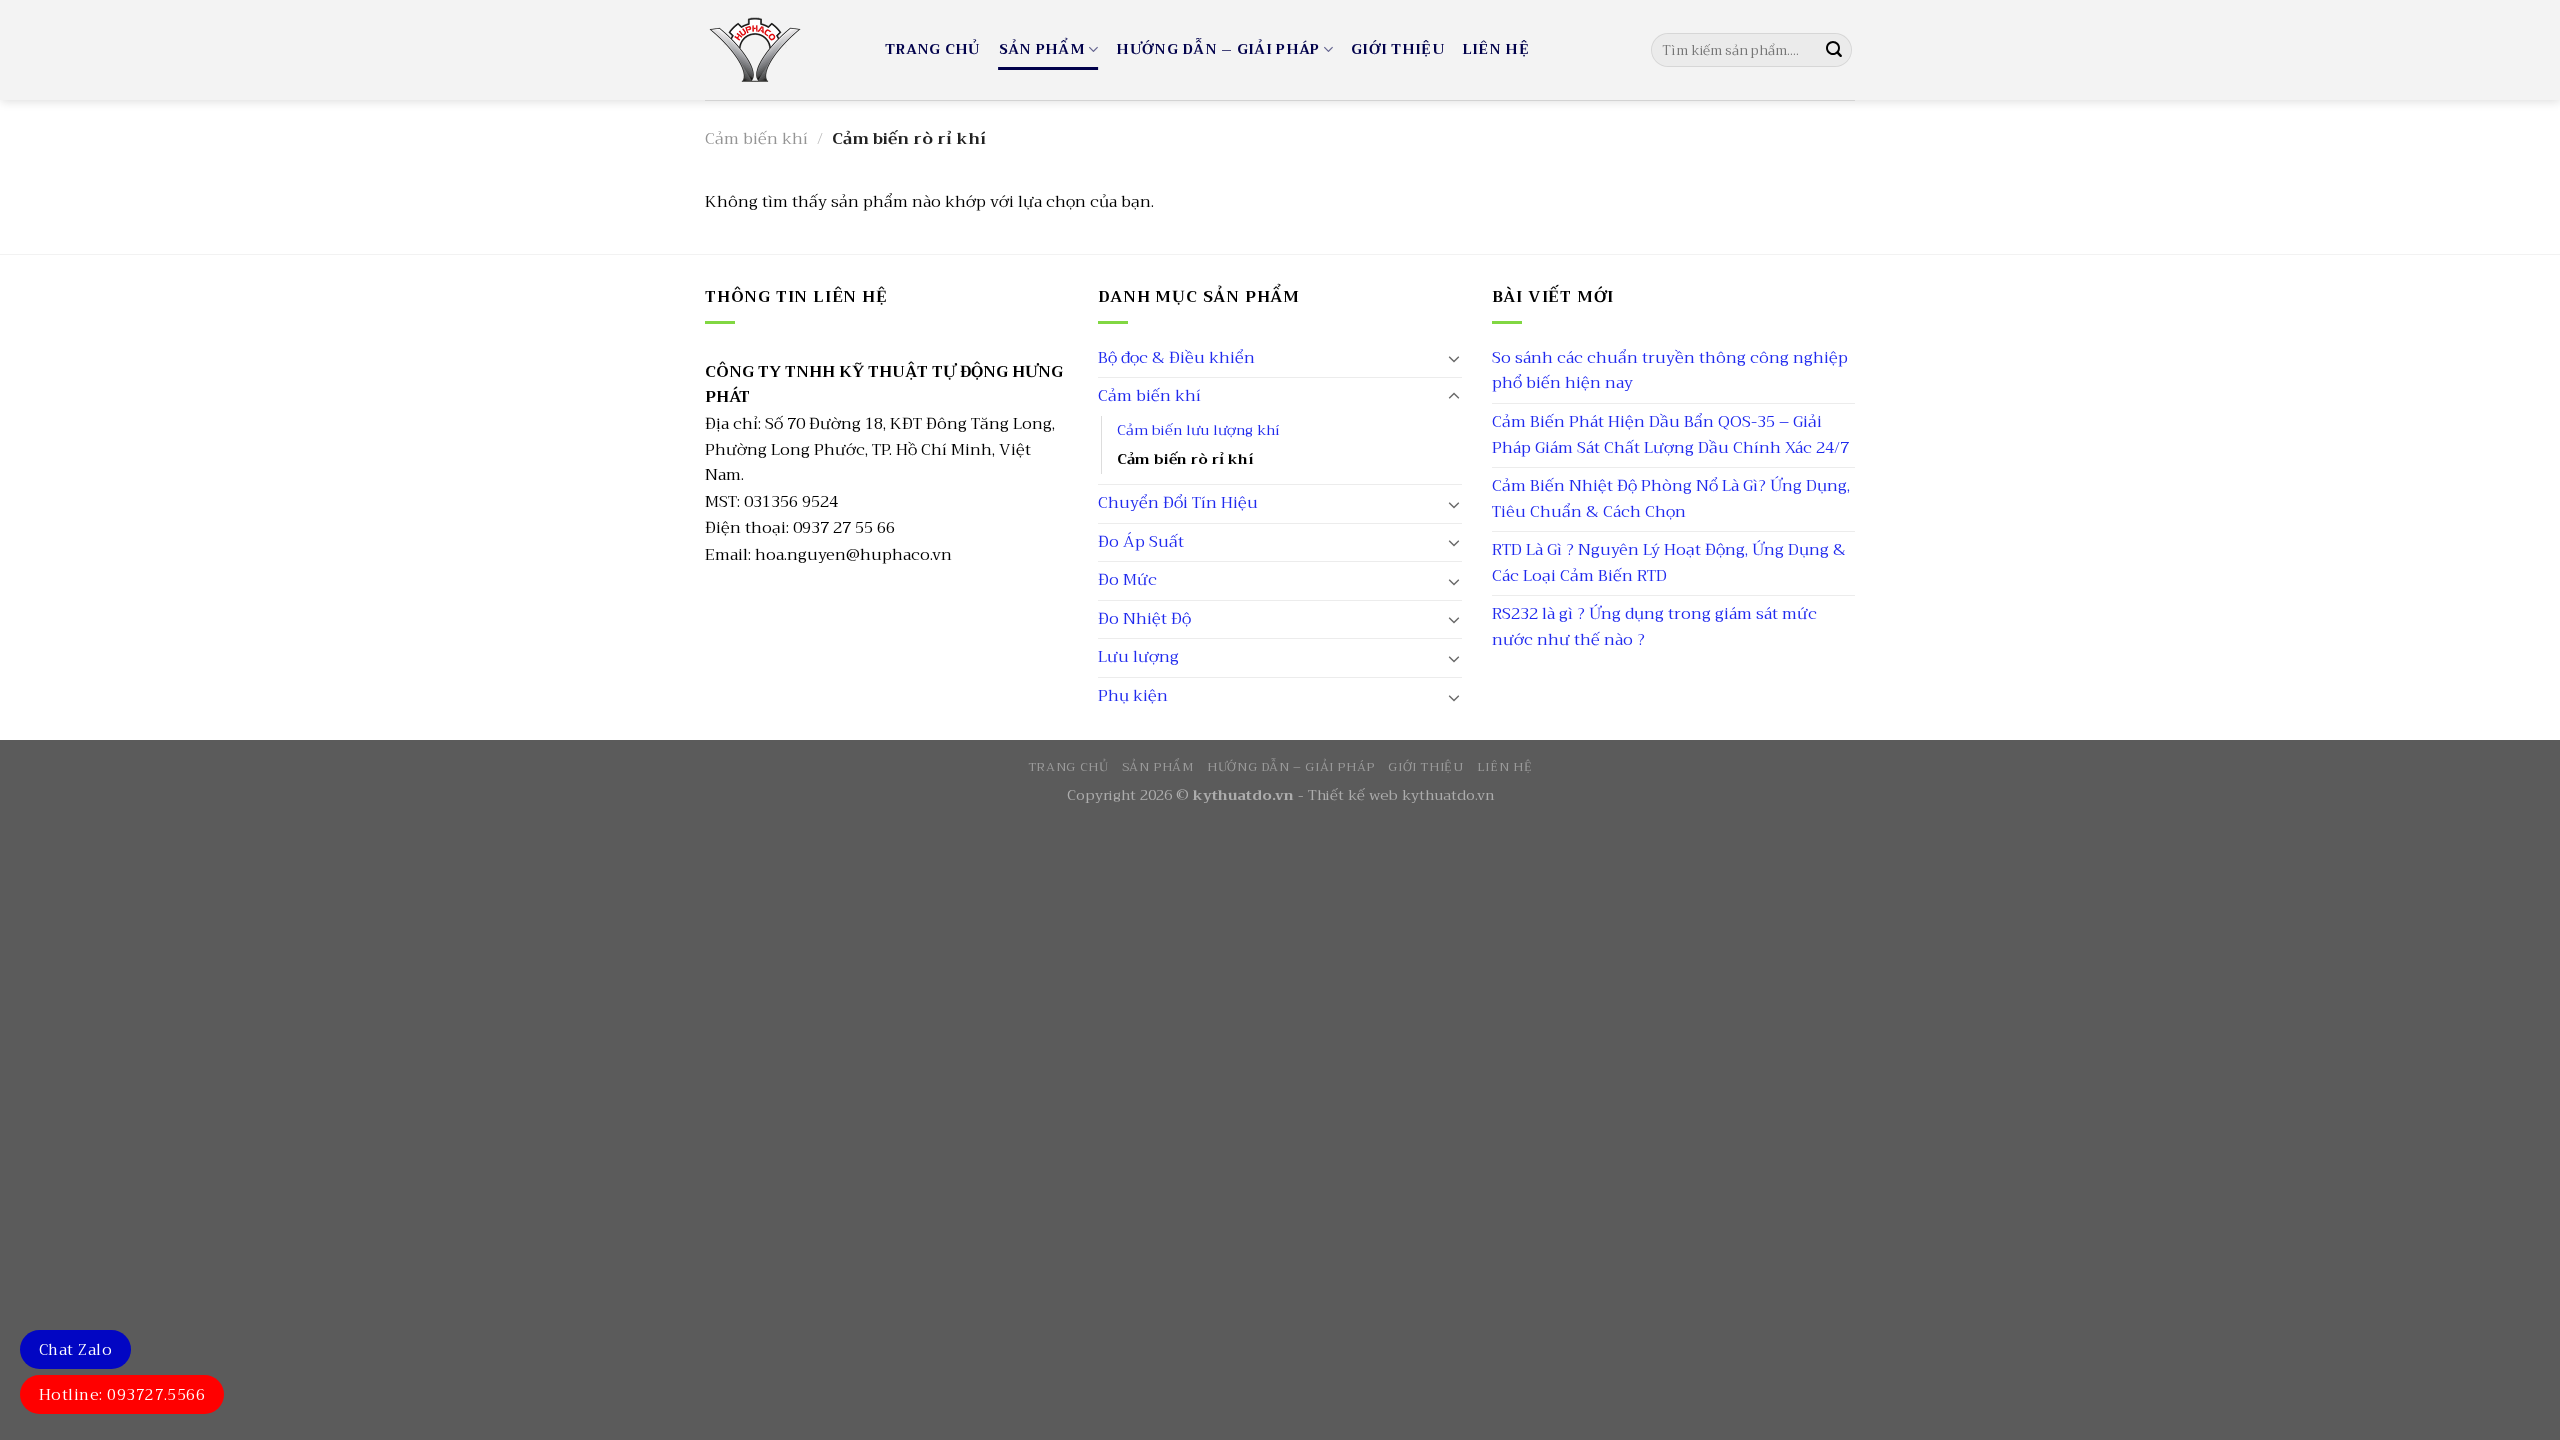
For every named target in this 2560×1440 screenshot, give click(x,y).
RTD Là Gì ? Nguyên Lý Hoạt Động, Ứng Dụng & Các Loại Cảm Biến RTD (1669, 563)
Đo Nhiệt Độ (1144, 619)
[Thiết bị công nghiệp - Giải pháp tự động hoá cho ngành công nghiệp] (780, 50)
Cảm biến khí (756, 139)
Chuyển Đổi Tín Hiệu (1178, 503)
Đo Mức (1127, 580)
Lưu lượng (1138, 657)
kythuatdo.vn (1448, 795)
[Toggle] (1454, 358)
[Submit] (1834, 50)
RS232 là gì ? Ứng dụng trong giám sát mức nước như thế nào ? (1654, 627)
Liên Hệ (1495, 49)
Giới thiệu (1397, 49)
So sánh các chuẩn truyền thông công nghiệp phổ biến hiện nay (1670, 371)
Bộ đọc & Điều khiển (1176, 358)
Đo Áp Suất (1141, 542)
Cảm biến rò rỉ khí (1185, 459)
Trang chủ (933, 49)
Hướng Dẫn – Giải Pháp (1217, 49)
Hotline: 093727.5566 (122, 1395)
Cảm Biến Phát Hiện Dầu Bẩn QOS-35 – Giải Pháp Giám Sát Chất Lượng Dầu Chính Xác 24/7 (1670, 435)
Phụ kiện (1133, 696)
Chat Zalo (75, 1350)
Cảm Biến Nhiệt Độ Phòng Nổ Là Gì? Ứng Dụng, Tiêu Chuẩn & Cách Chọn (1671, 499)
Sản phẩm (1042, 49)
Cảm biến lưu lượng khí (1198, 430)
